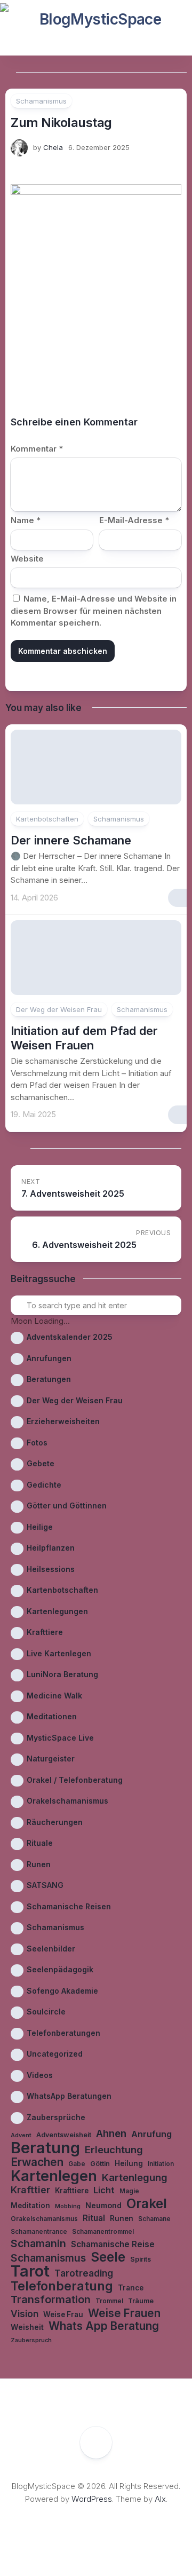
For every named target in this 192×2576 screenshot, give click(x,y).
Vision (25, 2314)
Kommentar (37, 449)
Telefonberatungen (63, 2033)
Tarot (30, 2271)
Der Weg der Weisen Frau (59, 1009)
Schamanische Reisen (69, 1906)
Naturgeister (51, 1759)
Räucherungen (55, 1822)
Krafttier (30, 2190)
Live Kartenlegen (59, 1653)
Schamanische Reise (113, 2244)
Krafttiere (45, 1632)
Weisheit (27, 2327)
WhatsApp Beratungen (69, 2096)
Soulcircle (46, 2012)
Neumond (103, 2205)
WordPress (92, 2499)
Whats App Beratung (104, 2326)
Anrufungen (49, 1358)
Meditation (30, 2206)
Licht (104, 2190)
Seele (108, 2257)
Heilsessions (51, 1569)
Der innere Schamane (71, 840)
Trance (131, 2288)
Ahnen (111, 2134)
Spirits (141, 2259)
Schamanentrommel (103, 2232)
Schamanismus (41, 101)
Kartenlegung (135, 2177)
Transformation (51, 2300)
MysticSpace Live (60, 1738)
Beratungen (49, 1379)
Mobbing (68, 2206)
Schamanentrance (39, 2232)
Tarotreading (84, 2273)
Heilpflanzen (51, 1548)
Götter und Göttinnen (67, 1506)
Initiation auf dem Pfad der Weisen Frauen (84, 1038)
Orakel (147, 2204)
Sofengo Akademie (62, 1991)
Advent (21, 2135)
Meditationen (52, 1716)
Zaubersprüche (56, 2117)
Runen (39, 1864)
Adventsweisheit (64, 2135)
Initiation (161, 2164)
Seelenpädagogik (60, 1969)
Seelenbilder (51, 1949)
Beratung (45, 2148)
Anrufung (151, 2134)
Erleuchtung (114, 2150)
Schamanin (38, 2244)
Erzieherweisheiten (63, 1421)
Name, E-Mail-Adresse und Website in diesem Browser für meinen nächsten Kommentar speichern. (94, 611)
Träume (141, 2301)
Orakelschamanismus (67, 1801)
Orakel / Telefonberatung (75, 1780)
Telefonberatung (62, 2286)
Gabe (77, 2164)
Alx (160, 2499)
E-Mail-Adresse (134, 520)
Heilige (40, 1527)
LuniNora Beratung (62, 1674)
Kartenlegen (54, 2176)
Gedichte (44, 1485)
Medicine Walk (54, 1696)
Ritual (94, 2218)
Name (26, 520)
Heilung (129, 2163)
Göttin (100, 2164)
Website (27, 559)
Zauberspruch (31, 2340)
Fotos (37, 1443)
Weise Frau (63, 2314)
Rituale (40, 1843)
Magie (129, 2191)
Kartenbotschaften (47, 819)
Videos (40, 2075)
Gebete (41, 1463)
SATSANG (45, 1885)
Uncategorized (55, 2054)
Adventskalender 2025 (70, 1337)
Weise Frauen (124, 2314)
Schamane (154, 2219)
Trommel (109, 2301)
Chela (53, 147)
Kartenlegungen (57, 1611)
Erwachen (37, 2163)
